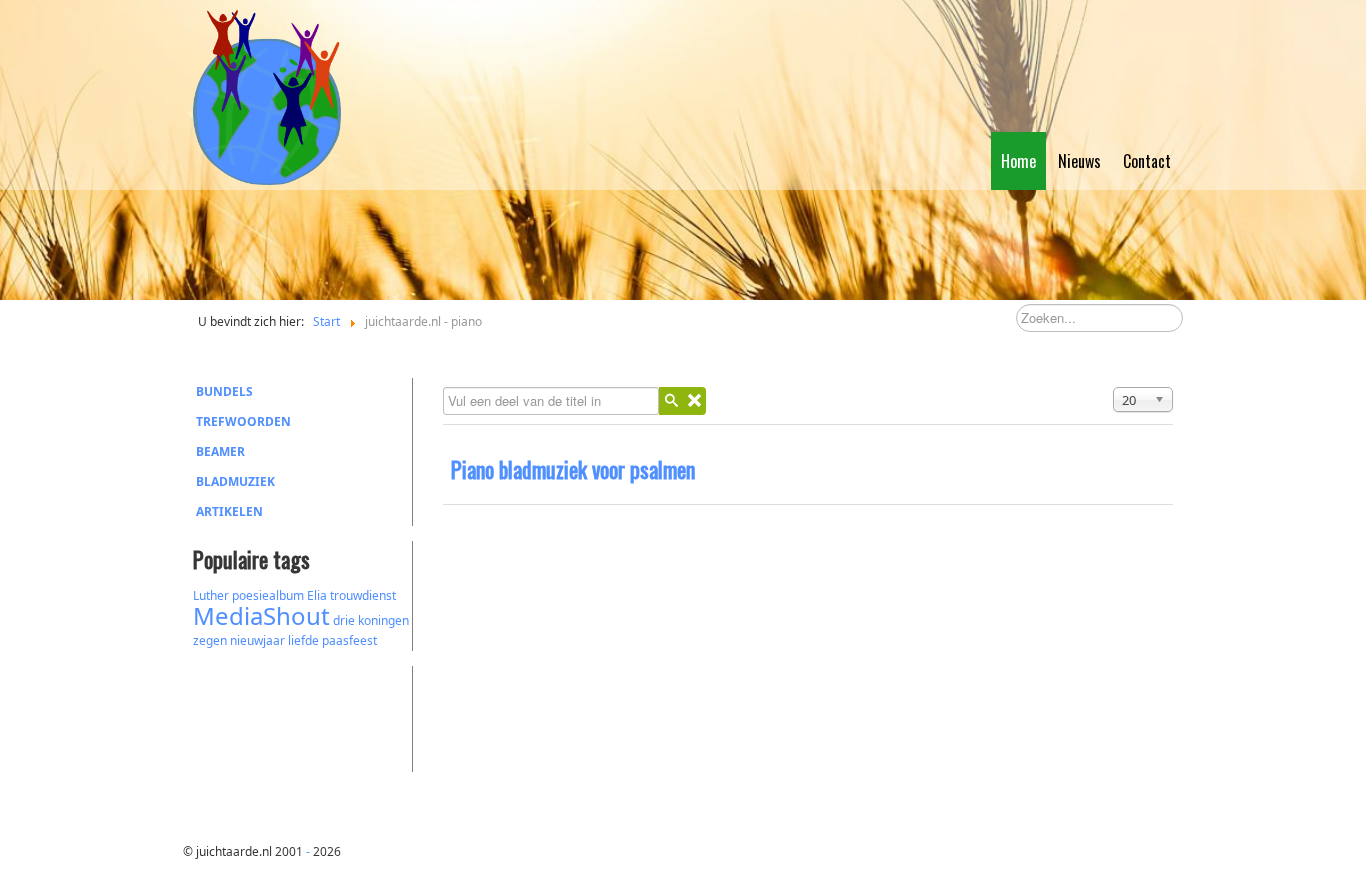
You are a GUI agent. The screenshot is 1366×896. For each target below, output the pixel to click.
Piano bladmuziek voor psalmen (573, 469)
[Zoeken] (671, 401)
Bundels (224, 391)
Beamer (220, 451)
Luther (211, 595)
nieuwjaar (257, 640)
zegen (210, 640)
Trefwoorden (243, 421)
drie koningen (371, 620)
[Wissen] (694, 401)
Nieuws (1079, 161)
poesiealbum (268, 595)
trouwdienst (363, 595)
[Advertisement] (303, 716)
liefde (303, 640)
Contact (1147, 161)
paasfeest (349, 640)
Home (1018, 161)
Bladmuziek (235, 481)
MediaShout (261, 615)
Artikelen (229, 511)
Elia (317, 595)
